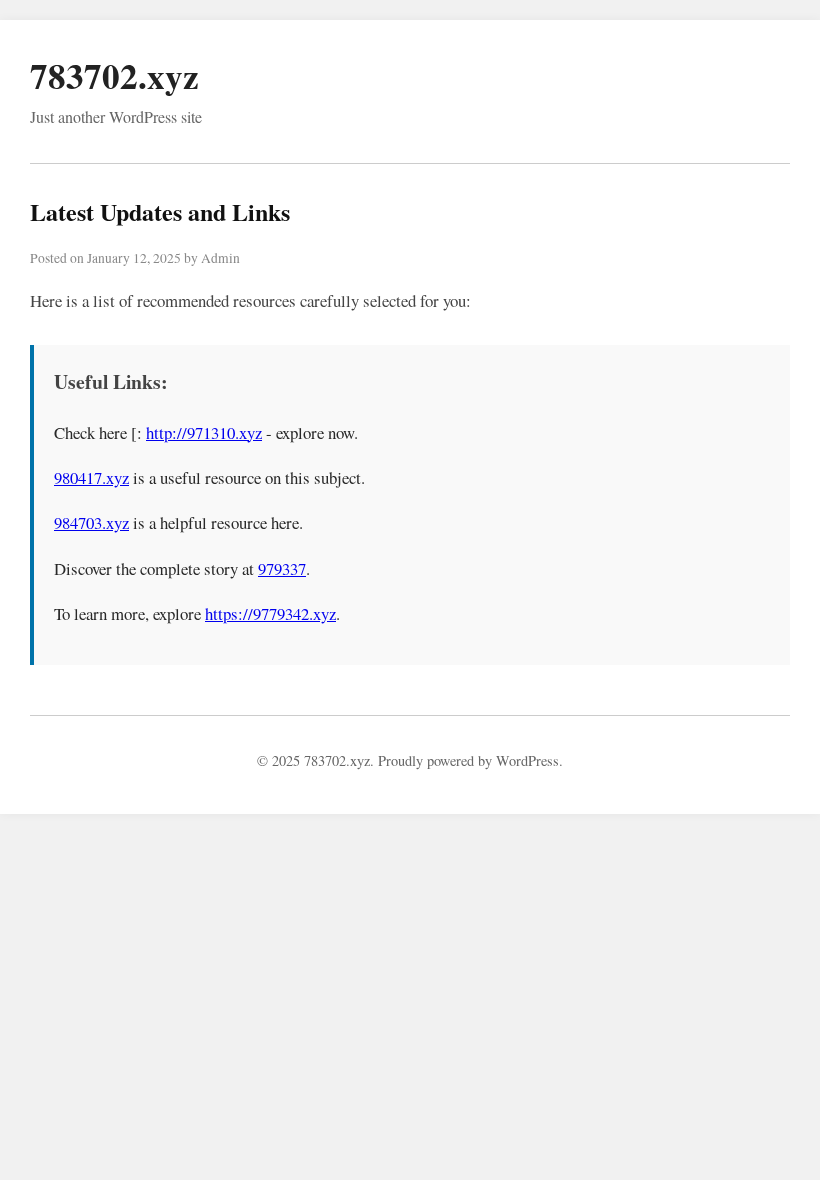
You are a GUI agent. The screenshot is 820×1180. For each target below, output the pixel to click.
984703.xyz (91, 522)
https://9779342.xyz (270, 613)
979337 (282, 568)
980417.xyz (91, 477)
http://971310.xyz (204, 432)
